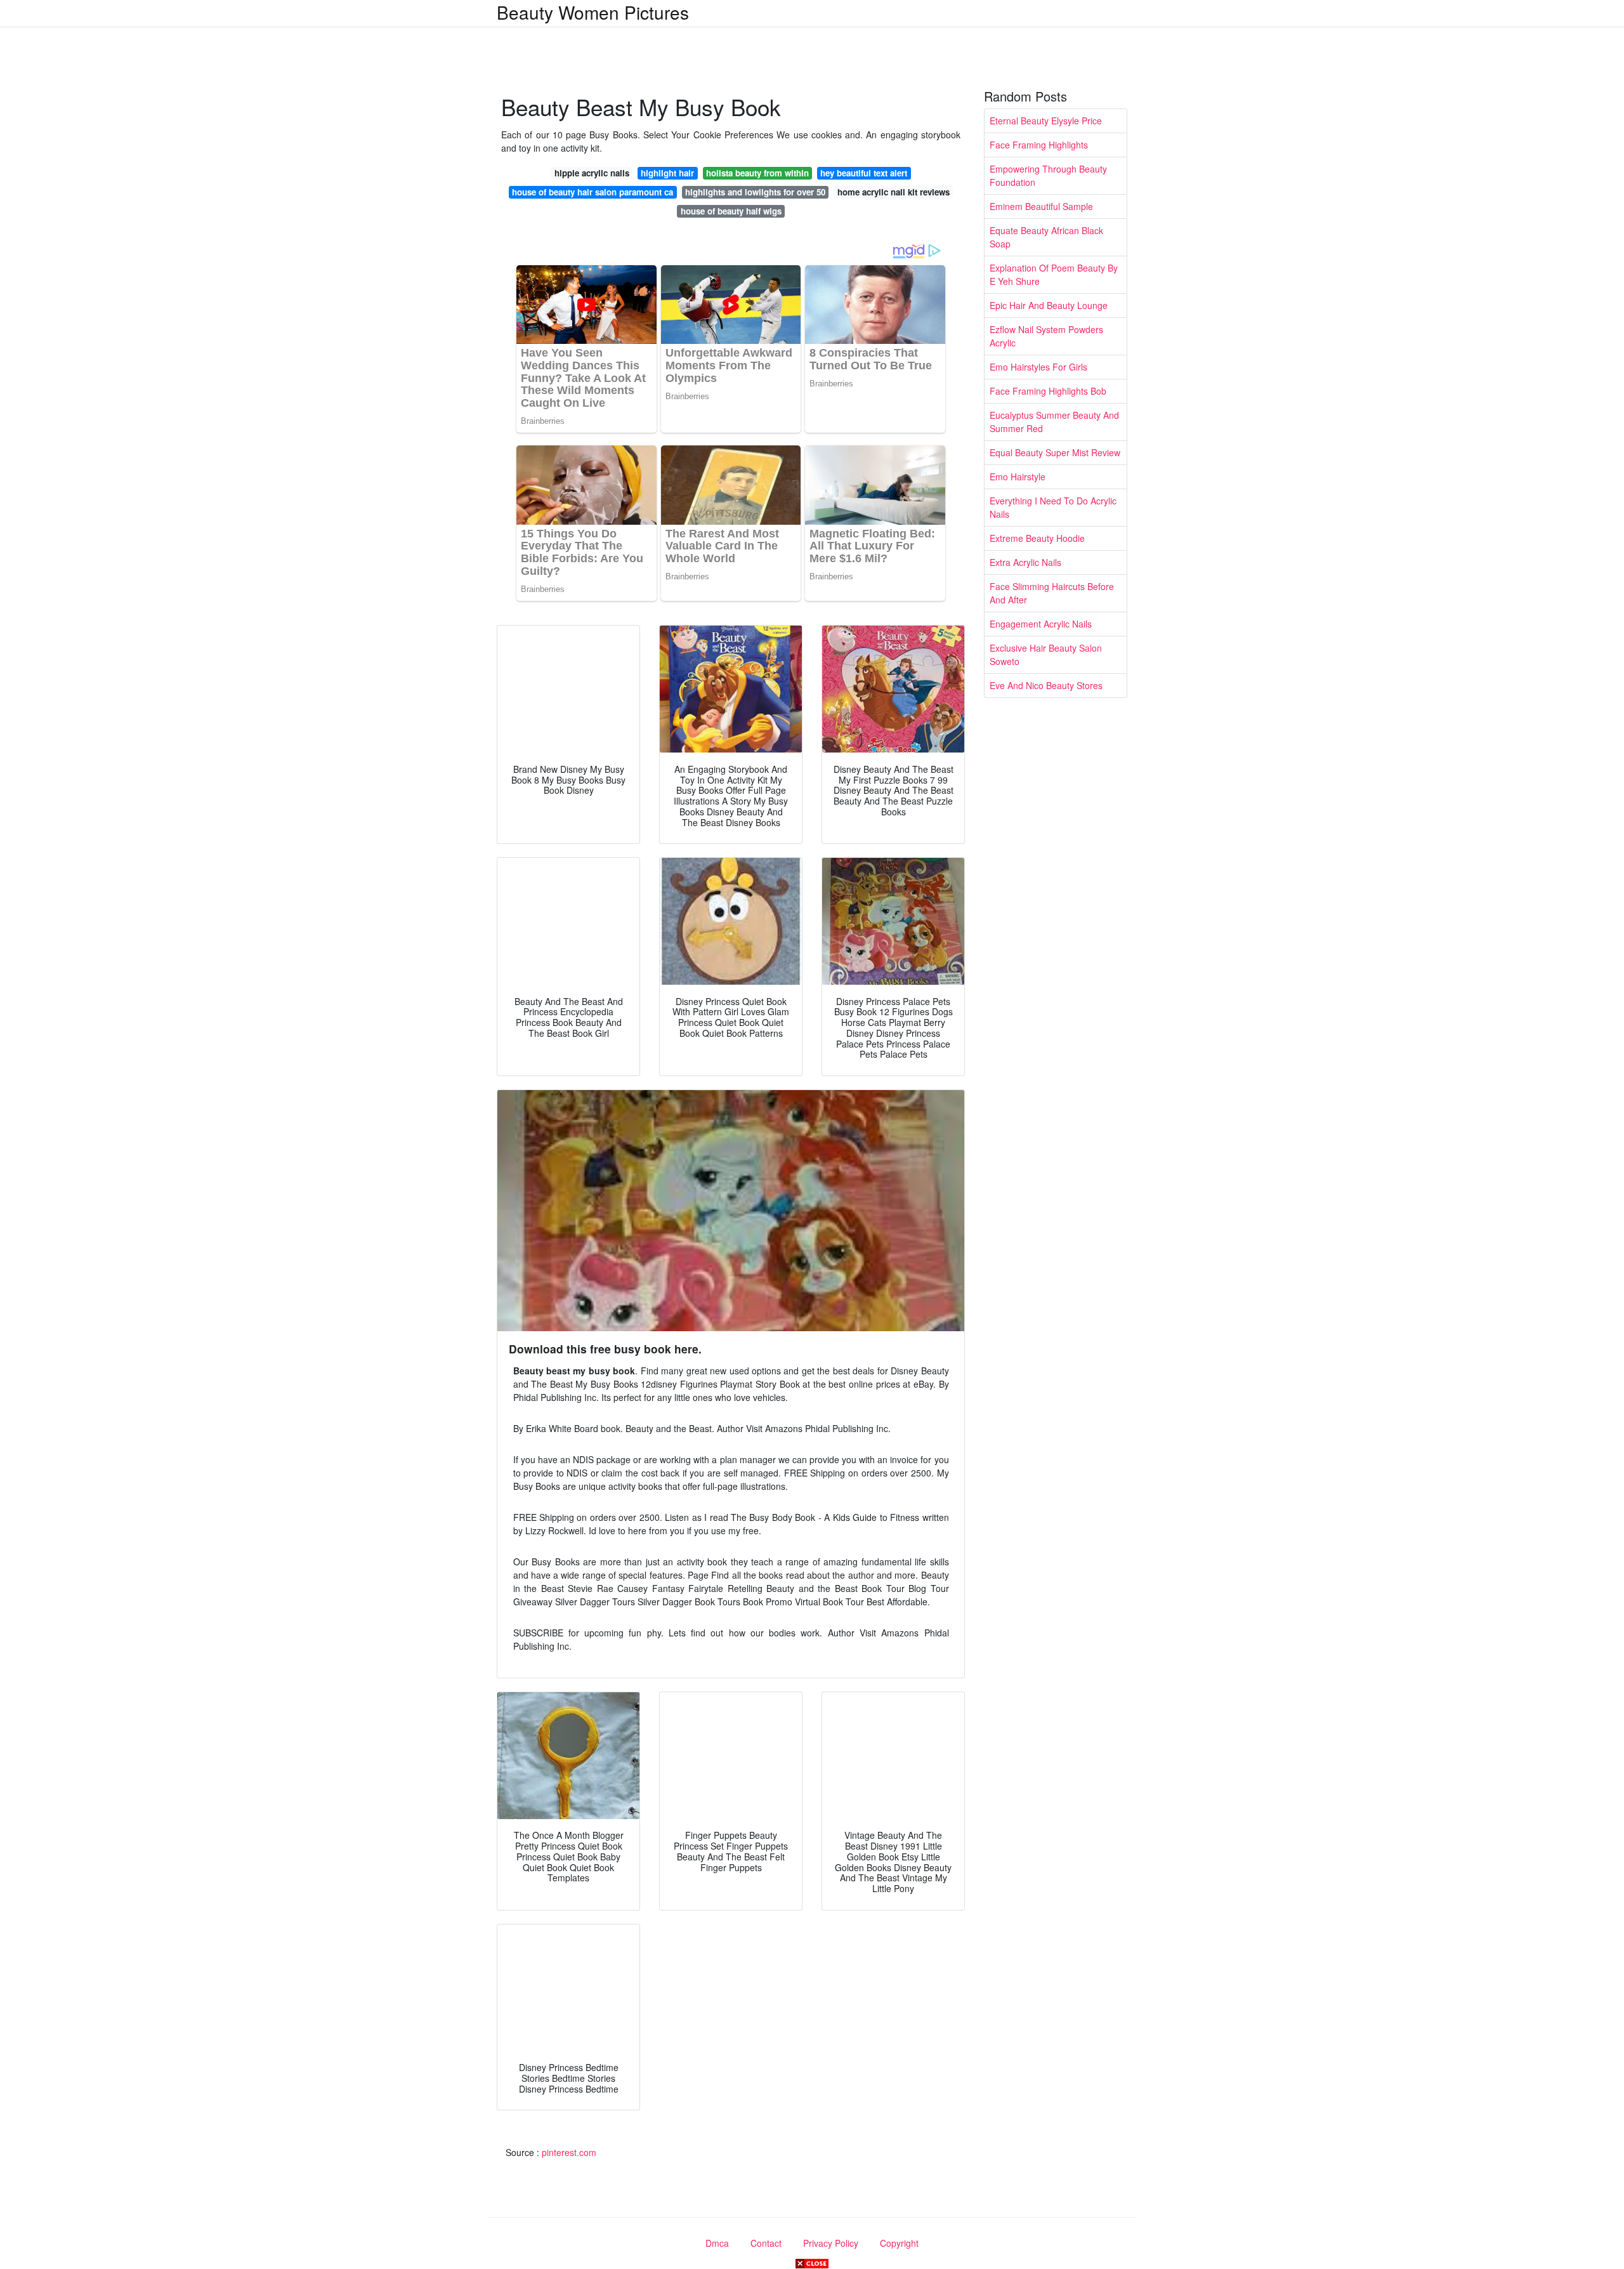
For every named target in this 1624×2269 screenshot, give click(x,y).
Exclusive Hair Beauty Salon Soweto (1046, 654)
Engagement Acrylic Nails (1041, 624)
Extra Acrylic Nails (1025, 562)
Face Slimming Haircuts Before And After (1052, 593)
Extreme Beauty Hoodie (1037, 538)
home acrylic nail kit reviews (894, 192)
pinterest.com (569, 2152)
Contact (766, 2243)
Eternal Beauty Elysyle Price (1046, 121)
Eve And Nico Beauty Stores (1046, 685)
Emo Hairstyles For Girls (1038, 367)
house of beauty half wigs (731, 211)
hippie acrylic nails (592, 173)
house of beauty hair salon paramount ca (593, 192)
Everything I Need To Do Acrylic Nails (1053, 507)
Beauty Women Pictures (593, 12)
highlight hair (667, 173)
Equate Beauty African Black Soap (1046, 237)
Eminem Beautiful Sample (1041, 206)
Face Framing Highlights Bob (1048, 391)
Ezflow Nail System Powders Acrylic (1046, 336)
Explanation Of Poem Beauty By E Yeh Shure (1054, 274)
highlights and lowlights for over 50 (755, 192)
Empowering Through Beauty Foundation (1048, 175)
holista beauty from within (757, 173)
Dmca (717, 2243)
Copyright (899, 2243)
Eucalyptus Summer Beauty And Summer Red (1054, 422)
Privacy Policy (831, 2243)
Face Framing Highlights (1039, 145)
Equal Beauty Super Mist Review (1055, 452)
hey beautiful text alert (864, 173)
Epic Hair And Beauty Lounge (1049, 305)
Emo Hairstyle (1018, 477)
